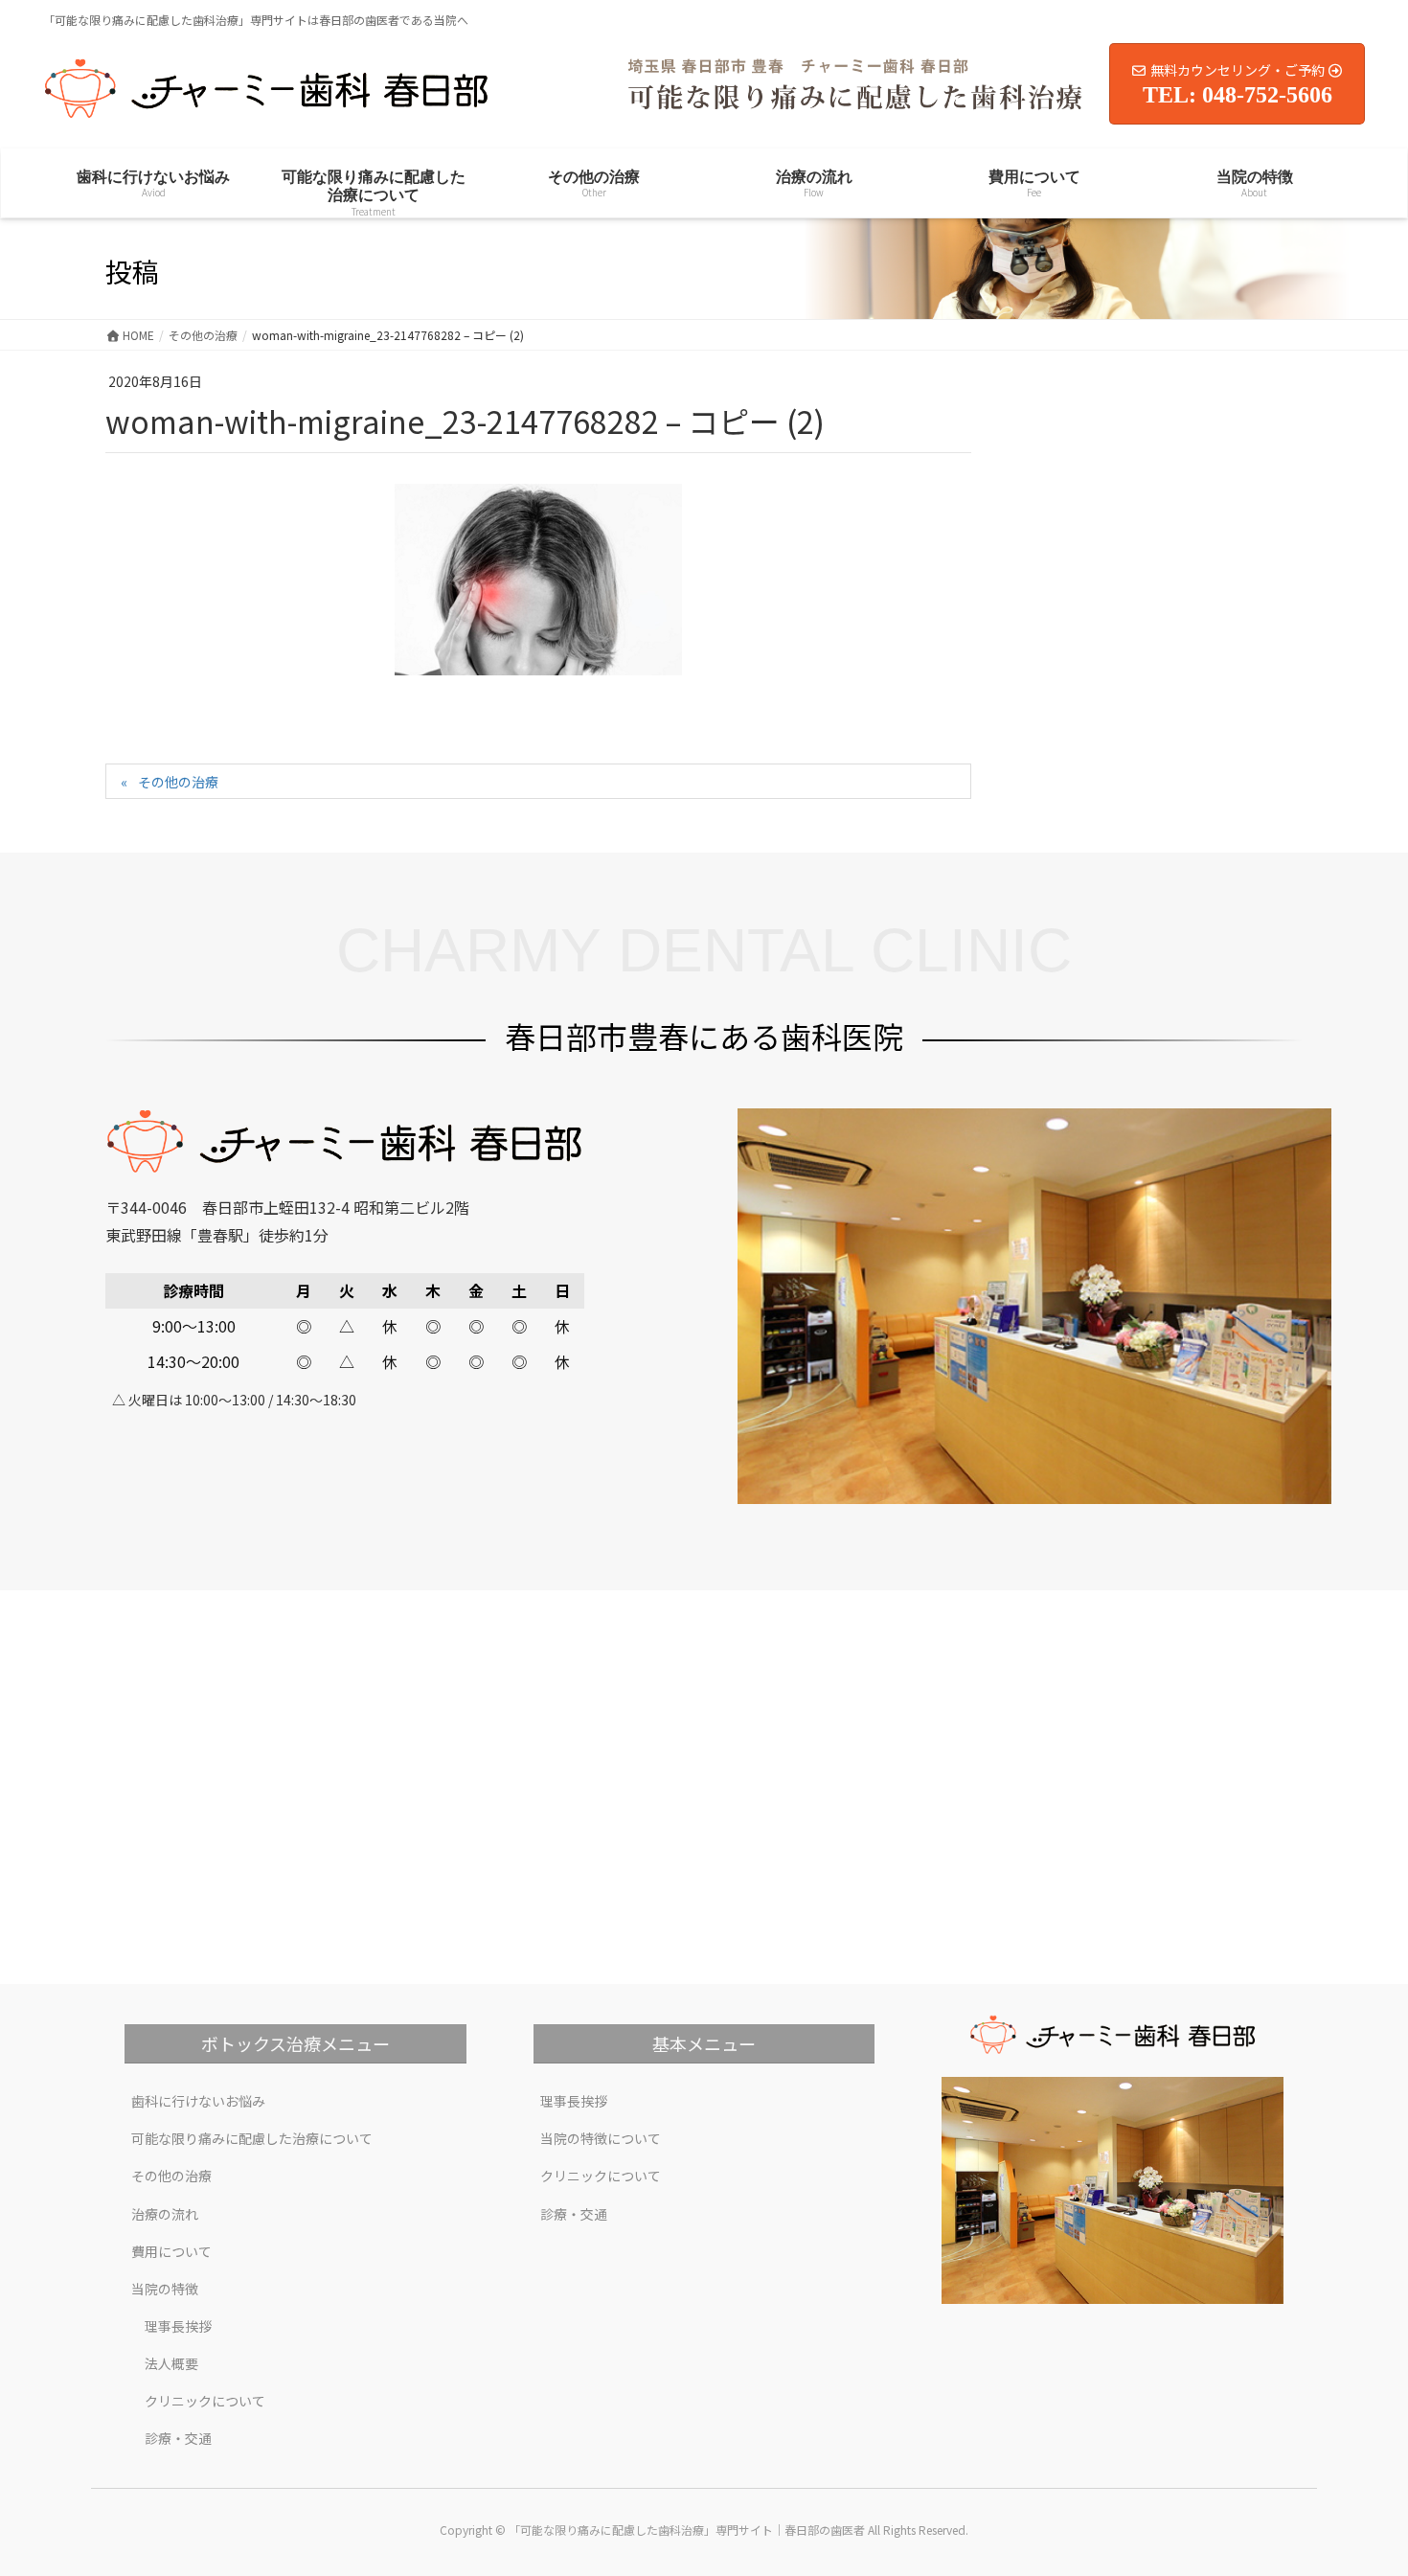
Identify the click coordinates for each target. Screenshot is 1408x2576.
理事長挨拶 (178, 2326)
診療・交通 (178, 2438)
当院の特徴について (601, 2138)
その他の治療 (178, 782)
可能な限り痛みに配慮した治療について (252, 2138)
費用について (171, 2251)
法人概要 (171, 2363)
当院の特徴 (165, 2289)
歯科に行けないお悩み (198, 2101)
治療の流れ (165, 2214)
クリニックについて (205, 2401)
